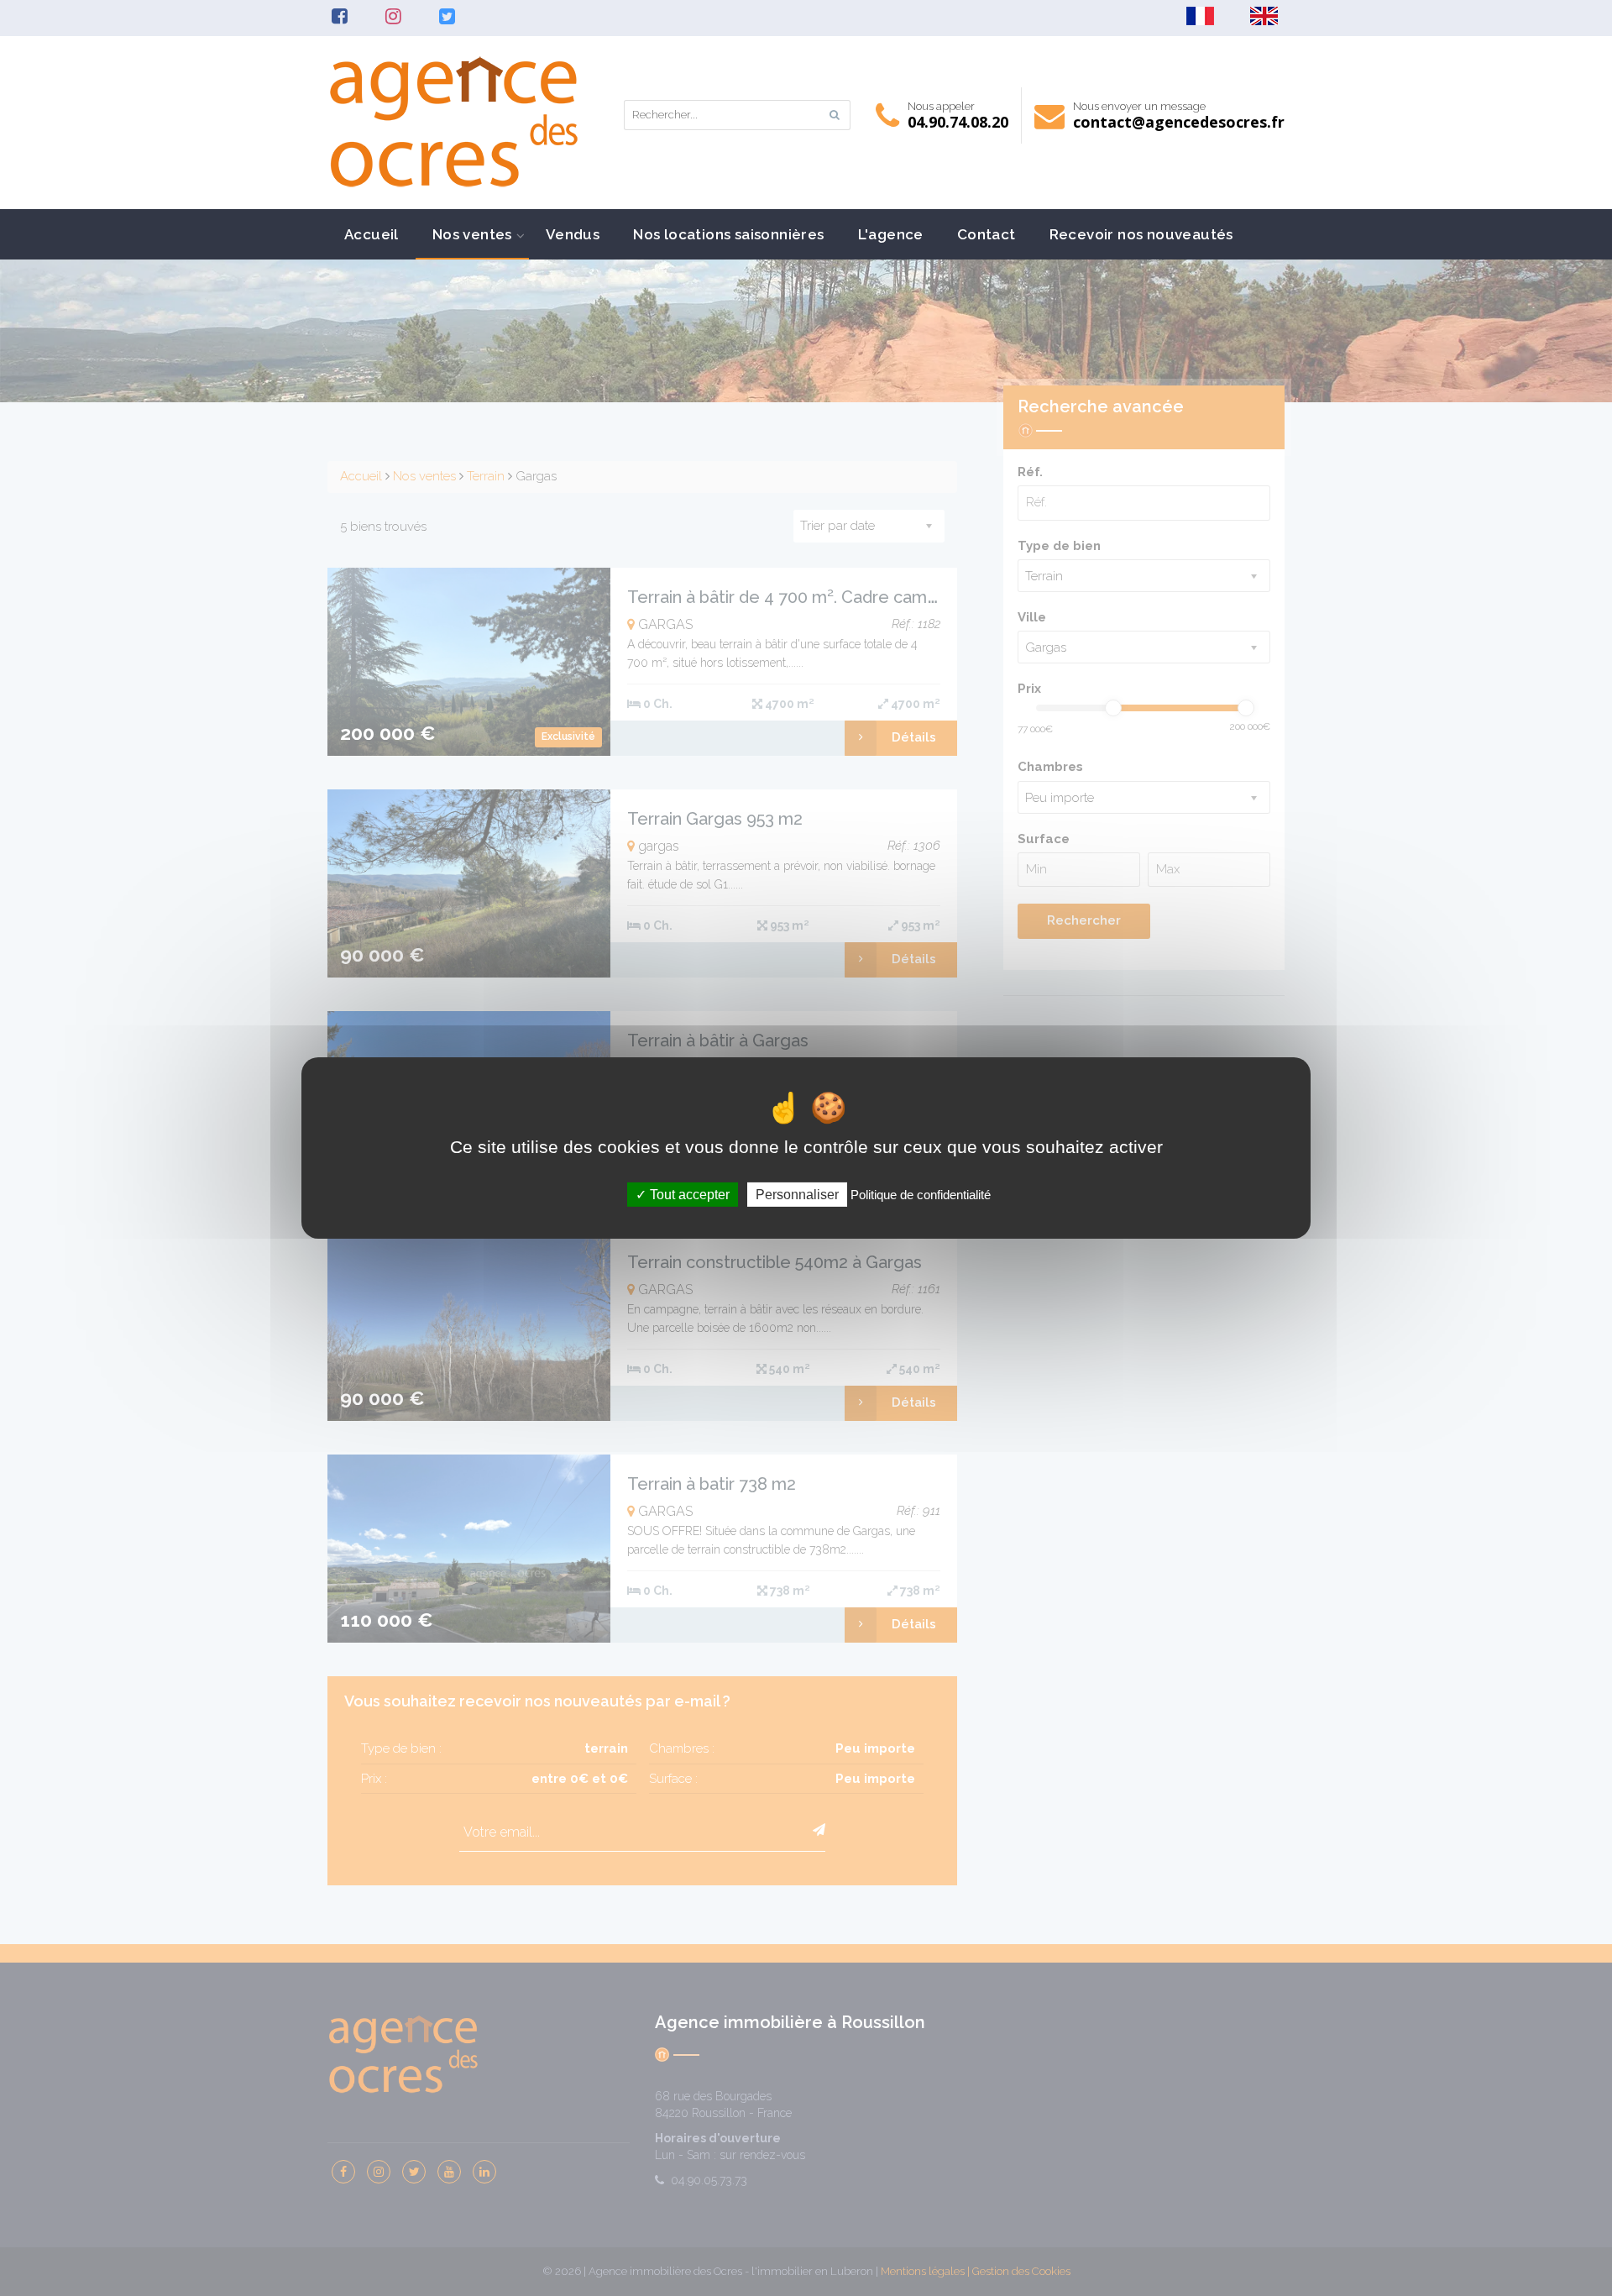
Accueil (372, 234)
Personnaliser (797, 1195)
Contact (987, 234)
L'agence (891, 234)
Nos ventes (472, 234)
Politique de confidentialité (921, 1195)
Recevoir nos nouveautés (1141, 234)
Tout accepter (688, 1195)
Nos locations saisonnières (728, 234)
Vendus (573, 234)
